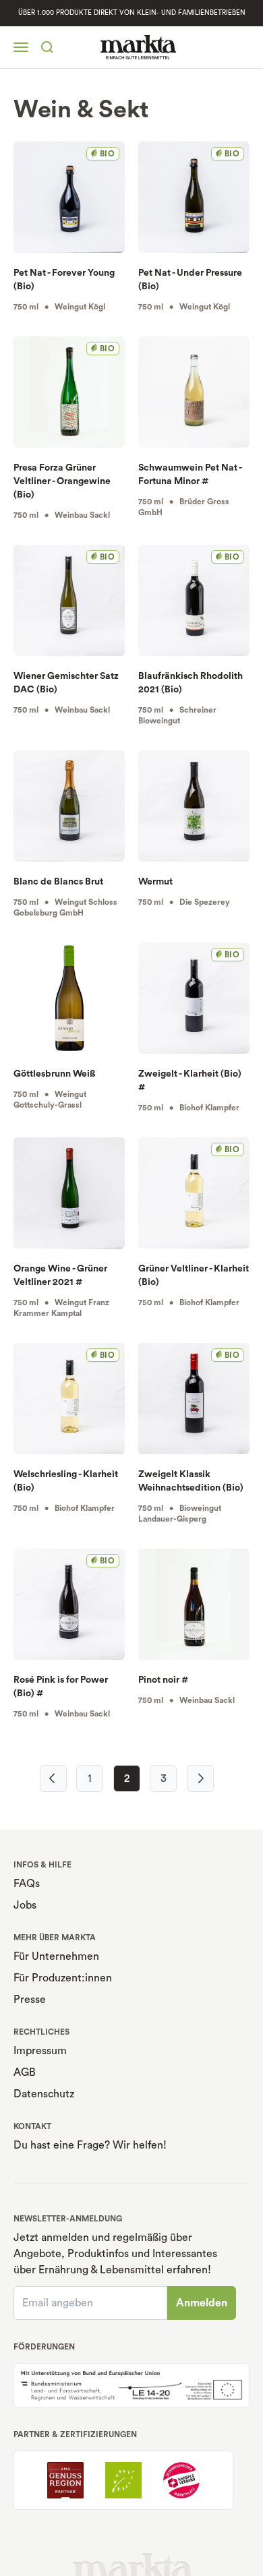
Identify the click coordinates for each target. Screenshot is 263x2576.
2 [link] (127, 1778)
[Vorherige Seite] (53, 1778)
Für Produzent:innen (63, 1978)
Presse (30, 2000)
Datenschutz (44, 2094)
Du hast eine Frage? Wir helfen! (90, 2145)
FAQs (27, 1884)
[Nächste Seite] (200, 1778)
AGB (25, 2072)
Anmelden (202, 2303)
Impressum (40, 2051)
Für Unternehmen (56, 1956)
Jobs (25, 1905)
